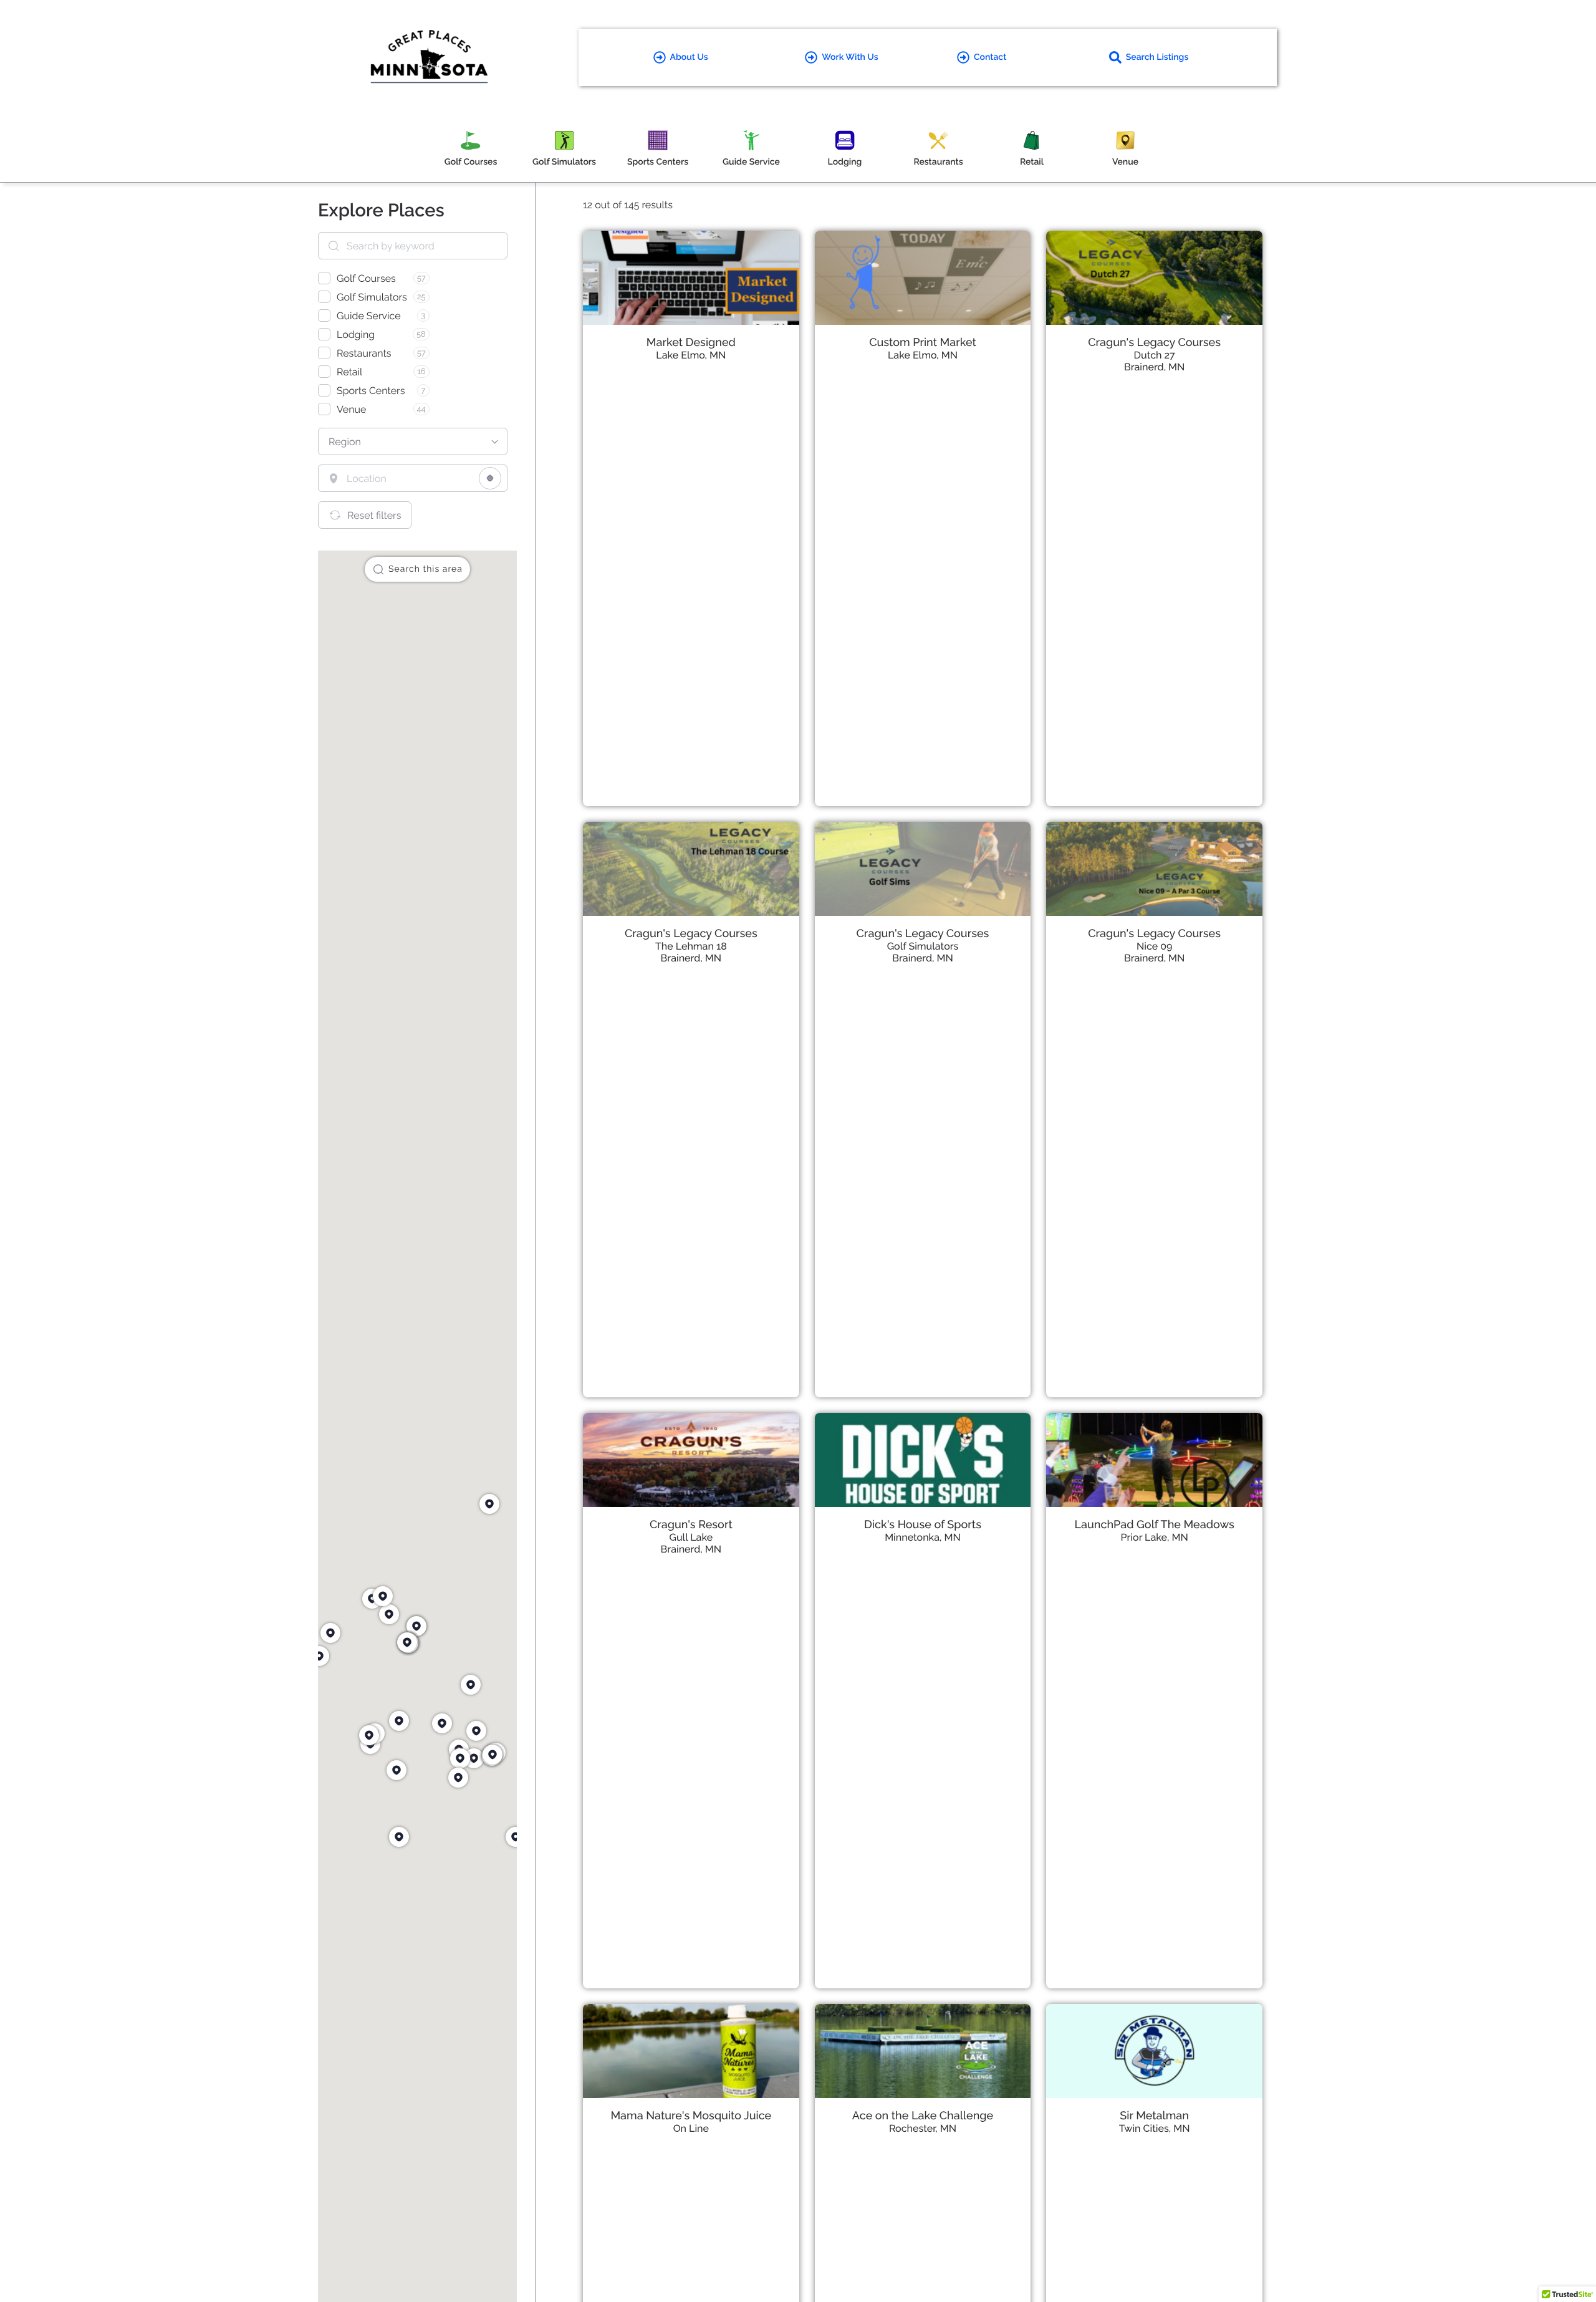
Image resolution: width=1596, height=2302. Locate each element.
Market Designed (691, 343)
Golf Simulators (923, 946)
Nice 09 (1155, 946)
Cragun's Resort (691, 1525)
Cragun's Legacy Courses (1154, 343)
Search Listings (1157, 57)
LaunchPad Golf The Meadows (1155, 1525)
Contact (990, 57)
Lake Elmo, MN (691, 355)
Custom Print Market (923, 343)
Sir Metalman (1154, 2116)
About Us (689, 57)
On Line (691, 2128)
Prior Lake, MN (1155, 1537)
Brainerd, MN (1154, 367)
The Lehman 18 (691, 946)
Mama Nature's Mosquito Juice (691, 2116)
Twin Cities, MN (1155, 2128)
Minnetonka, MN (923, 1537)
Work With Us (850, 57)
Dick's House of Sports (923, 1525)
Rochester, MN (923, 2128)
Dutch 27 (1155, 355)
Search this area (425, 569)
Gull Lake (691, 1537)
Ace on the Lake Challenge (923, 2116)
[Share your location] (490, 478)
